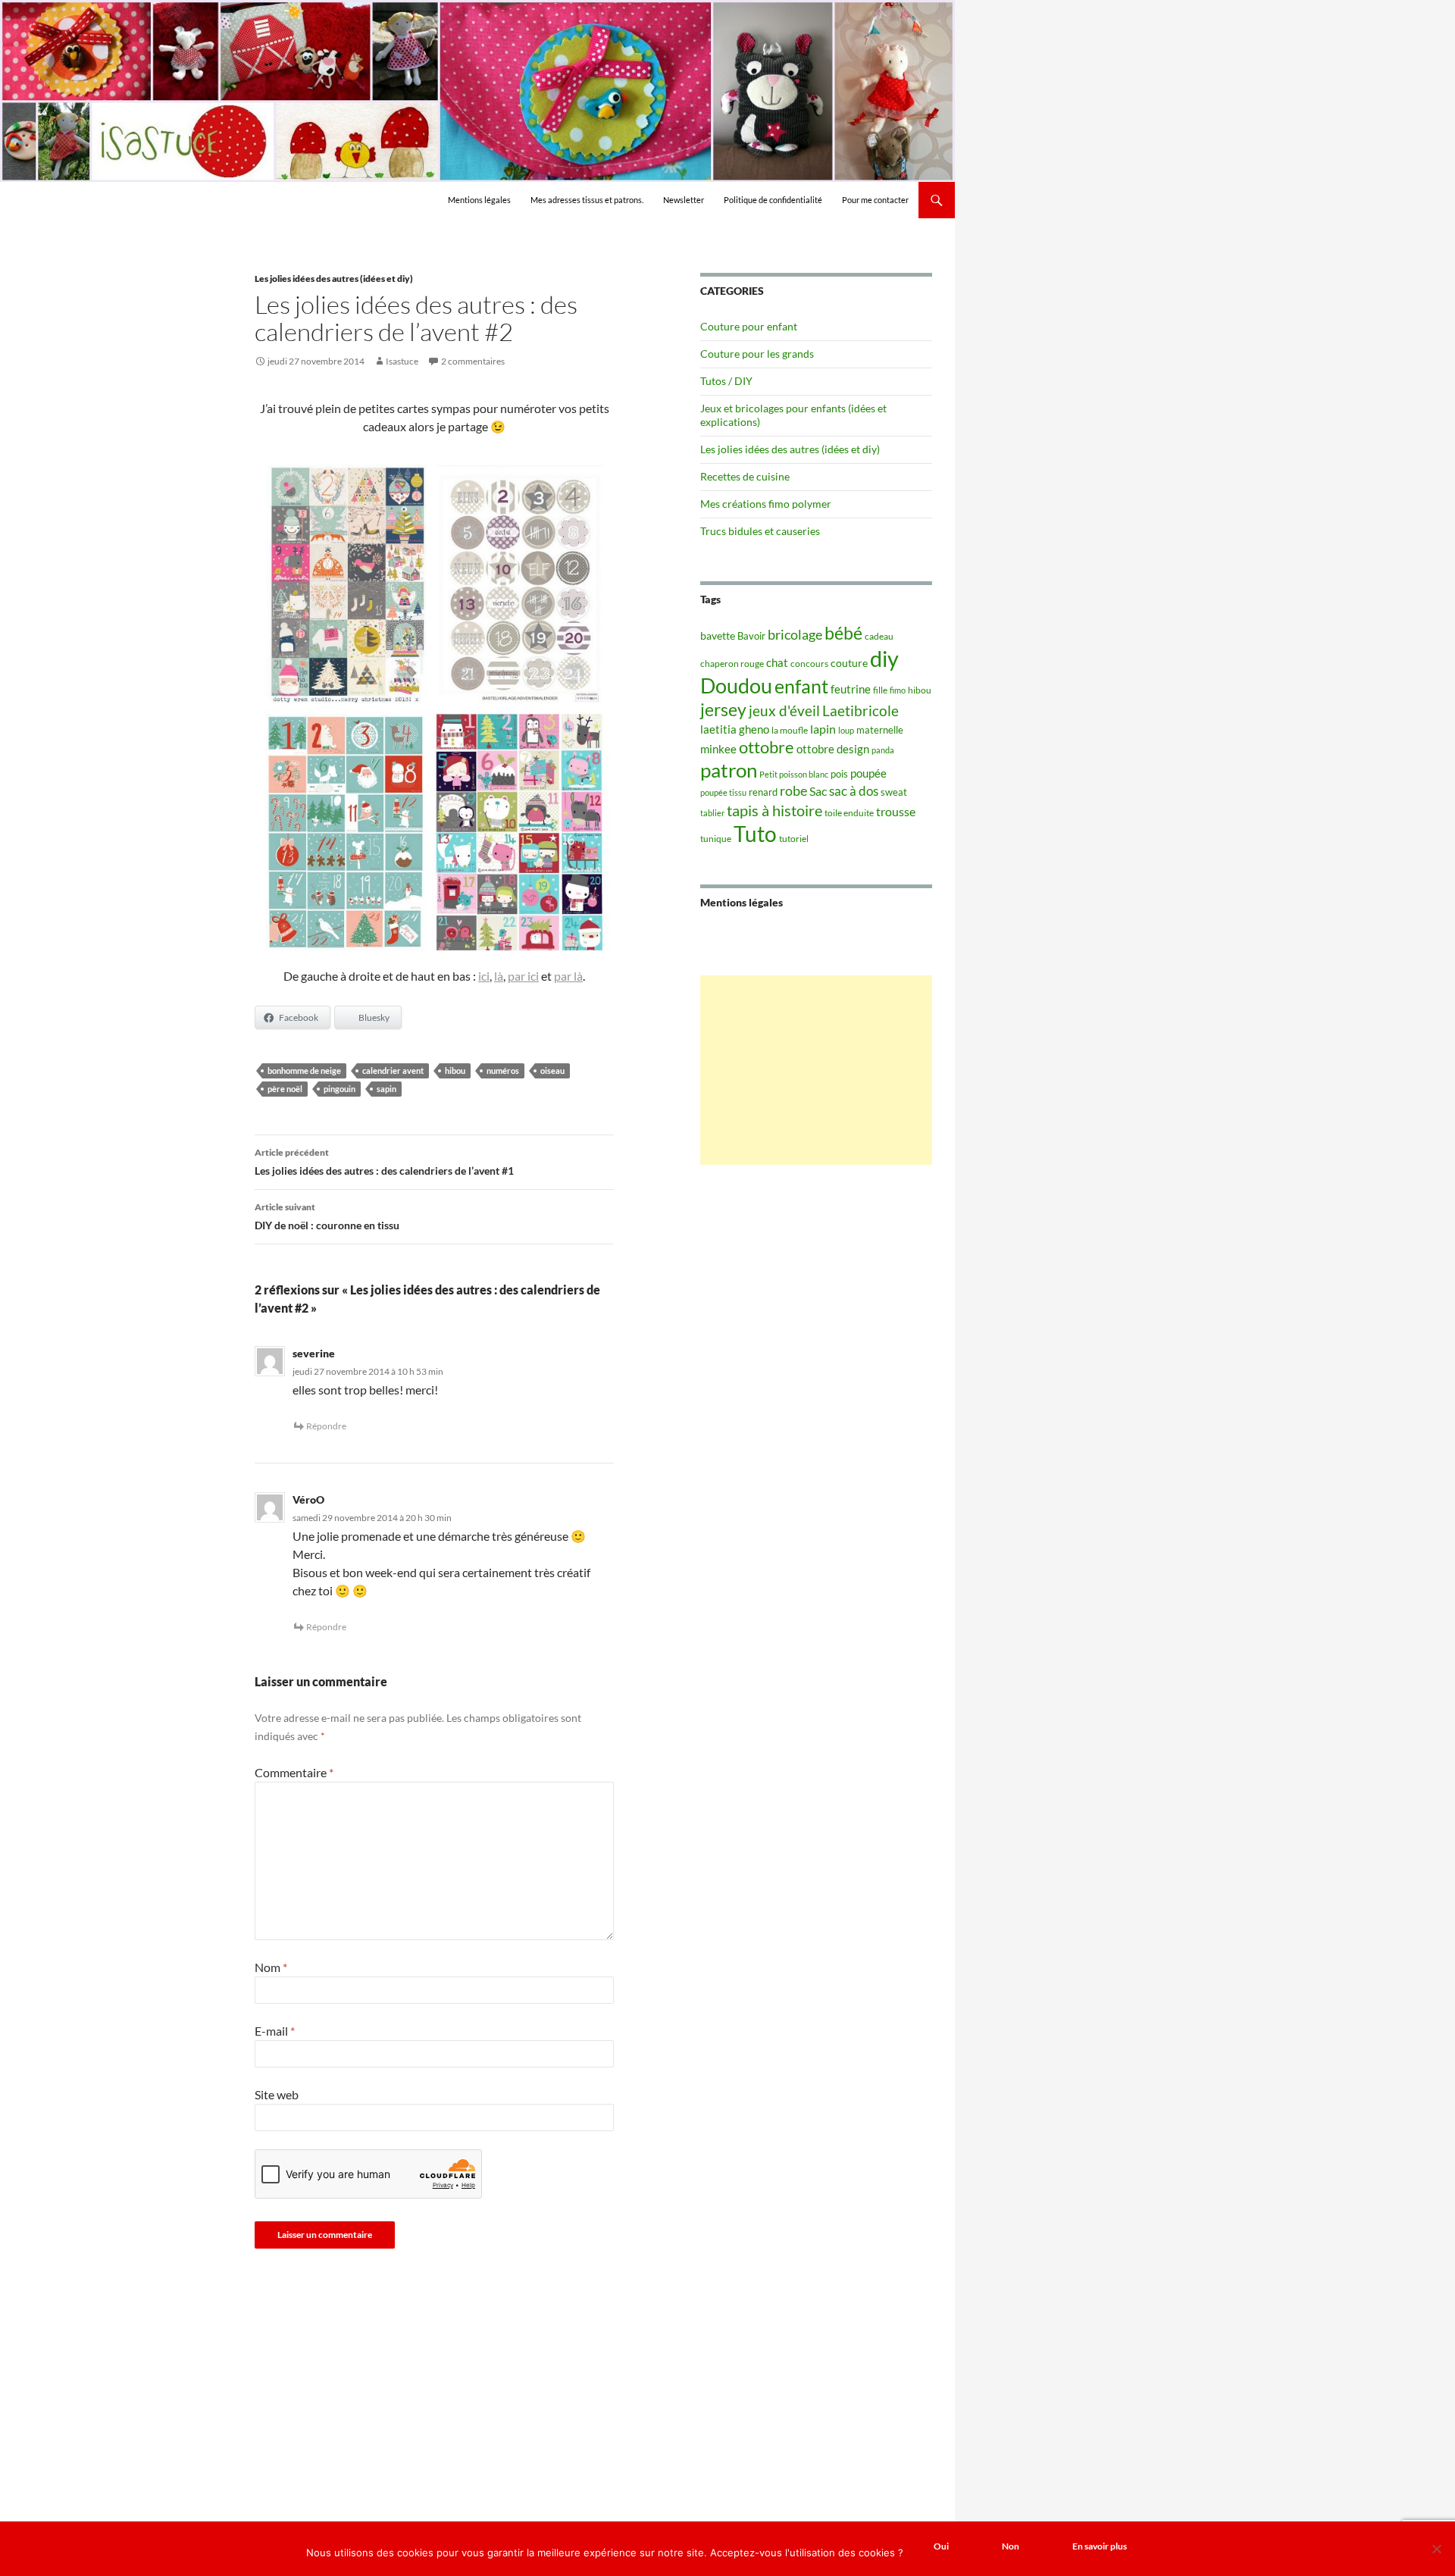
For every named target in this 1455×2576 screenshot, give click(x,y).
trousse (896, 811)
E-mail (275, 2031)
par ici (523, 976)
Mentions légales (479, 200)
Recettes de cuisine (745, 476)
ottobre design (833, 749)
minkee (718, 749)
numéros (503, 1070)
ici (484, 976)
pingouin (339, 1089)
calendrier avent (393, 1070)
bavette (718, 635)
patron (729, 770)
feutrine (851, 689)
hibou (455, 1070)
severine (314, 1353)
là (499, 976)
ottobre (767, 747)
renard (763, 792)
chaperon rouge (732, 664)
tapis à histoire (774, 810)
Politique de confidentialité (773, 200)
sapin (386, 1089)
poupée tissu (723, 792)
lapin (823, 729)
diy (884, 658)
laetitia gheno (735, 729)
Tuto (755, 834)
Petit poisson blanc (794, 774)
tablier (712, 813)
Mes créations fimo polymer (766, 504)
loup (846, 730)
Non (1011, 2546)
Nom (271, 1967)
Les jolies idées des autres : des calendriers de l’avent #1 (384, 1162)
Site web (277, 2094)
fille (880, 690)
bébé (843, 633)
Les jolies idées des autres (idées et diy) (334, 279)
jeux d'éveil (784, 711)
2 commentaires (473, 361)
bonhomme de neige (304, 1070)
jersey (723, 709)
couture (849, 663)
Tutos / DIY (726, 381)
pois (839, 774)
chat (777, 662)
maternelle (880, 730)
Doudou (736, 686)
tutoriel (794, 839)
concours (809, 664)
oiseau (552, 1070)
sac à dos (854, 791)
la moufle (790, 730)
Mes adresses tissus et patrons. (587, 200)
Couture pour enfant (749, 326)
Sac (818, 791)
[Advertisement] (816, 1070)
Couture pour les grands (757, 354)
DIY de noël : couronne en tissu (327, 1216)
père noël (285, 1089)
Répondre (326, 1426)
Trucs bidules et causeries (760, 531)
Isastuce (402, 361)
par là (568, 976)
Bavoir (751, 636)
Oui (941, 2546)
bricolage (795, 634)
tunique (716, 839)
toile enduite (849, 813)
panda (883, 750)
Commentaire (294, 1772)
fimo (898, 690)
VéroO (308, 1499)
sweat (894, 792)
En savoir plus (1100, 2546)
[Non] (1436, 2549)
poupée (868, 773)
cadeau (879, 636)
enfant (801, 686)
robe (793, 791)
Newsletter (684, 200)
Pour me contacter (875, 200)
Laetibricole (860, 711)
